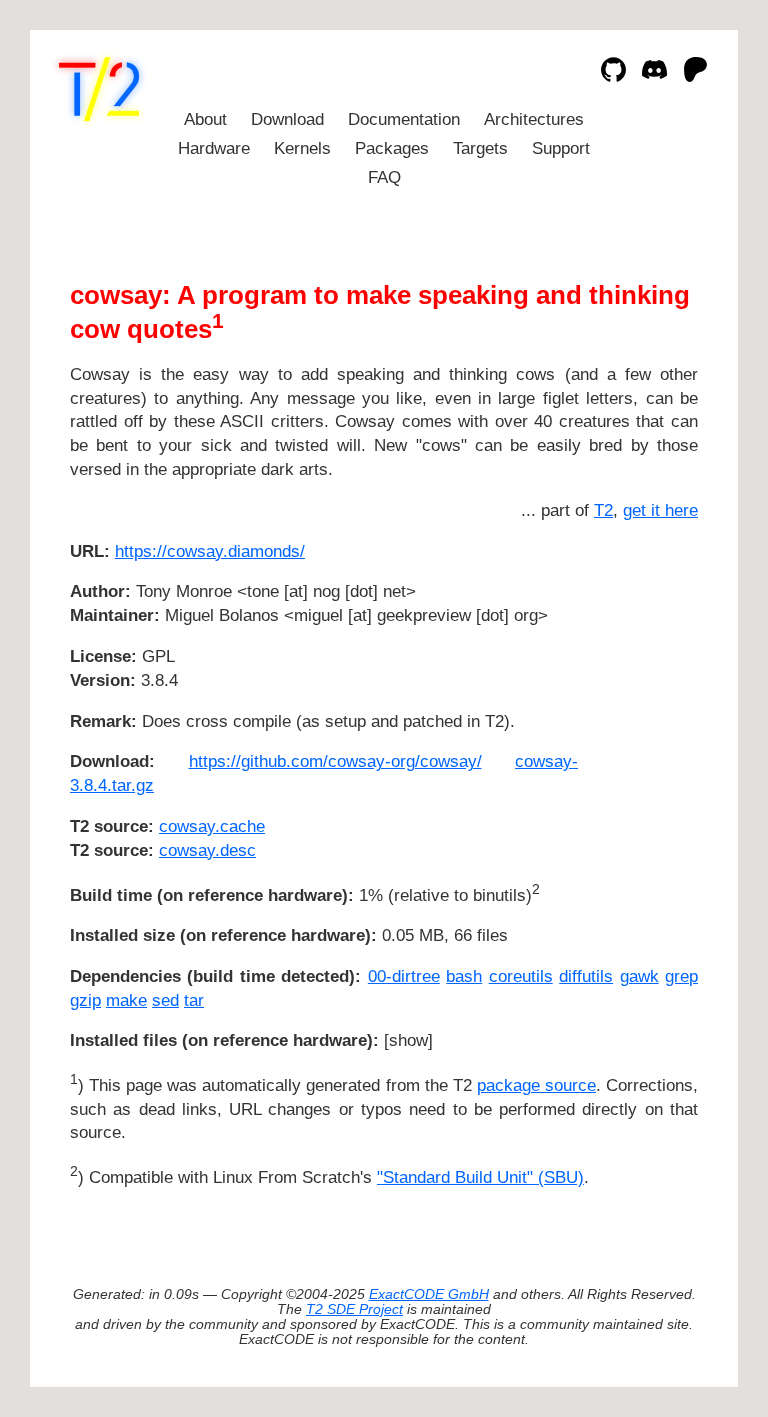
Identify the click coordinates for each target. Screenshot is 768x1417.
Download (287, 119)
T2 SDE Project (354, 1309)
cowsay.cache (212, 826)
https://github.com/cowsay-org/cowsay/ (335, 761)
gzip (85, 1000)
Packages (392, 148)
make (126, 1000)
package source (536, 1085)
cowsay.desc (207, 850)
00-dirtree (404, 976)
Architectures (534, 119)
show (408, 1040)
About (205, 119)
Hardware (214, 148)
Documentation (404, 119)
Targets (480, 148)
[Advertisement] (638, 670)
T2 (603, 510)
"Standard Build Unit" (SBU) (480, 1177)
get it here (660, 510)
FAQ (384, 177)
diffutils (586, 976)
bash (464, 976)
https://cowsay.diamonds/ (210, 551)
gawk (639, 976)
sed (165, 1000)
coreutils (521, 976)
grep (681, 976)
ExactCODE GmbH (429, 1294)
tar (194, 1000)
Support (561, 148)
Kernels (302, 148)
